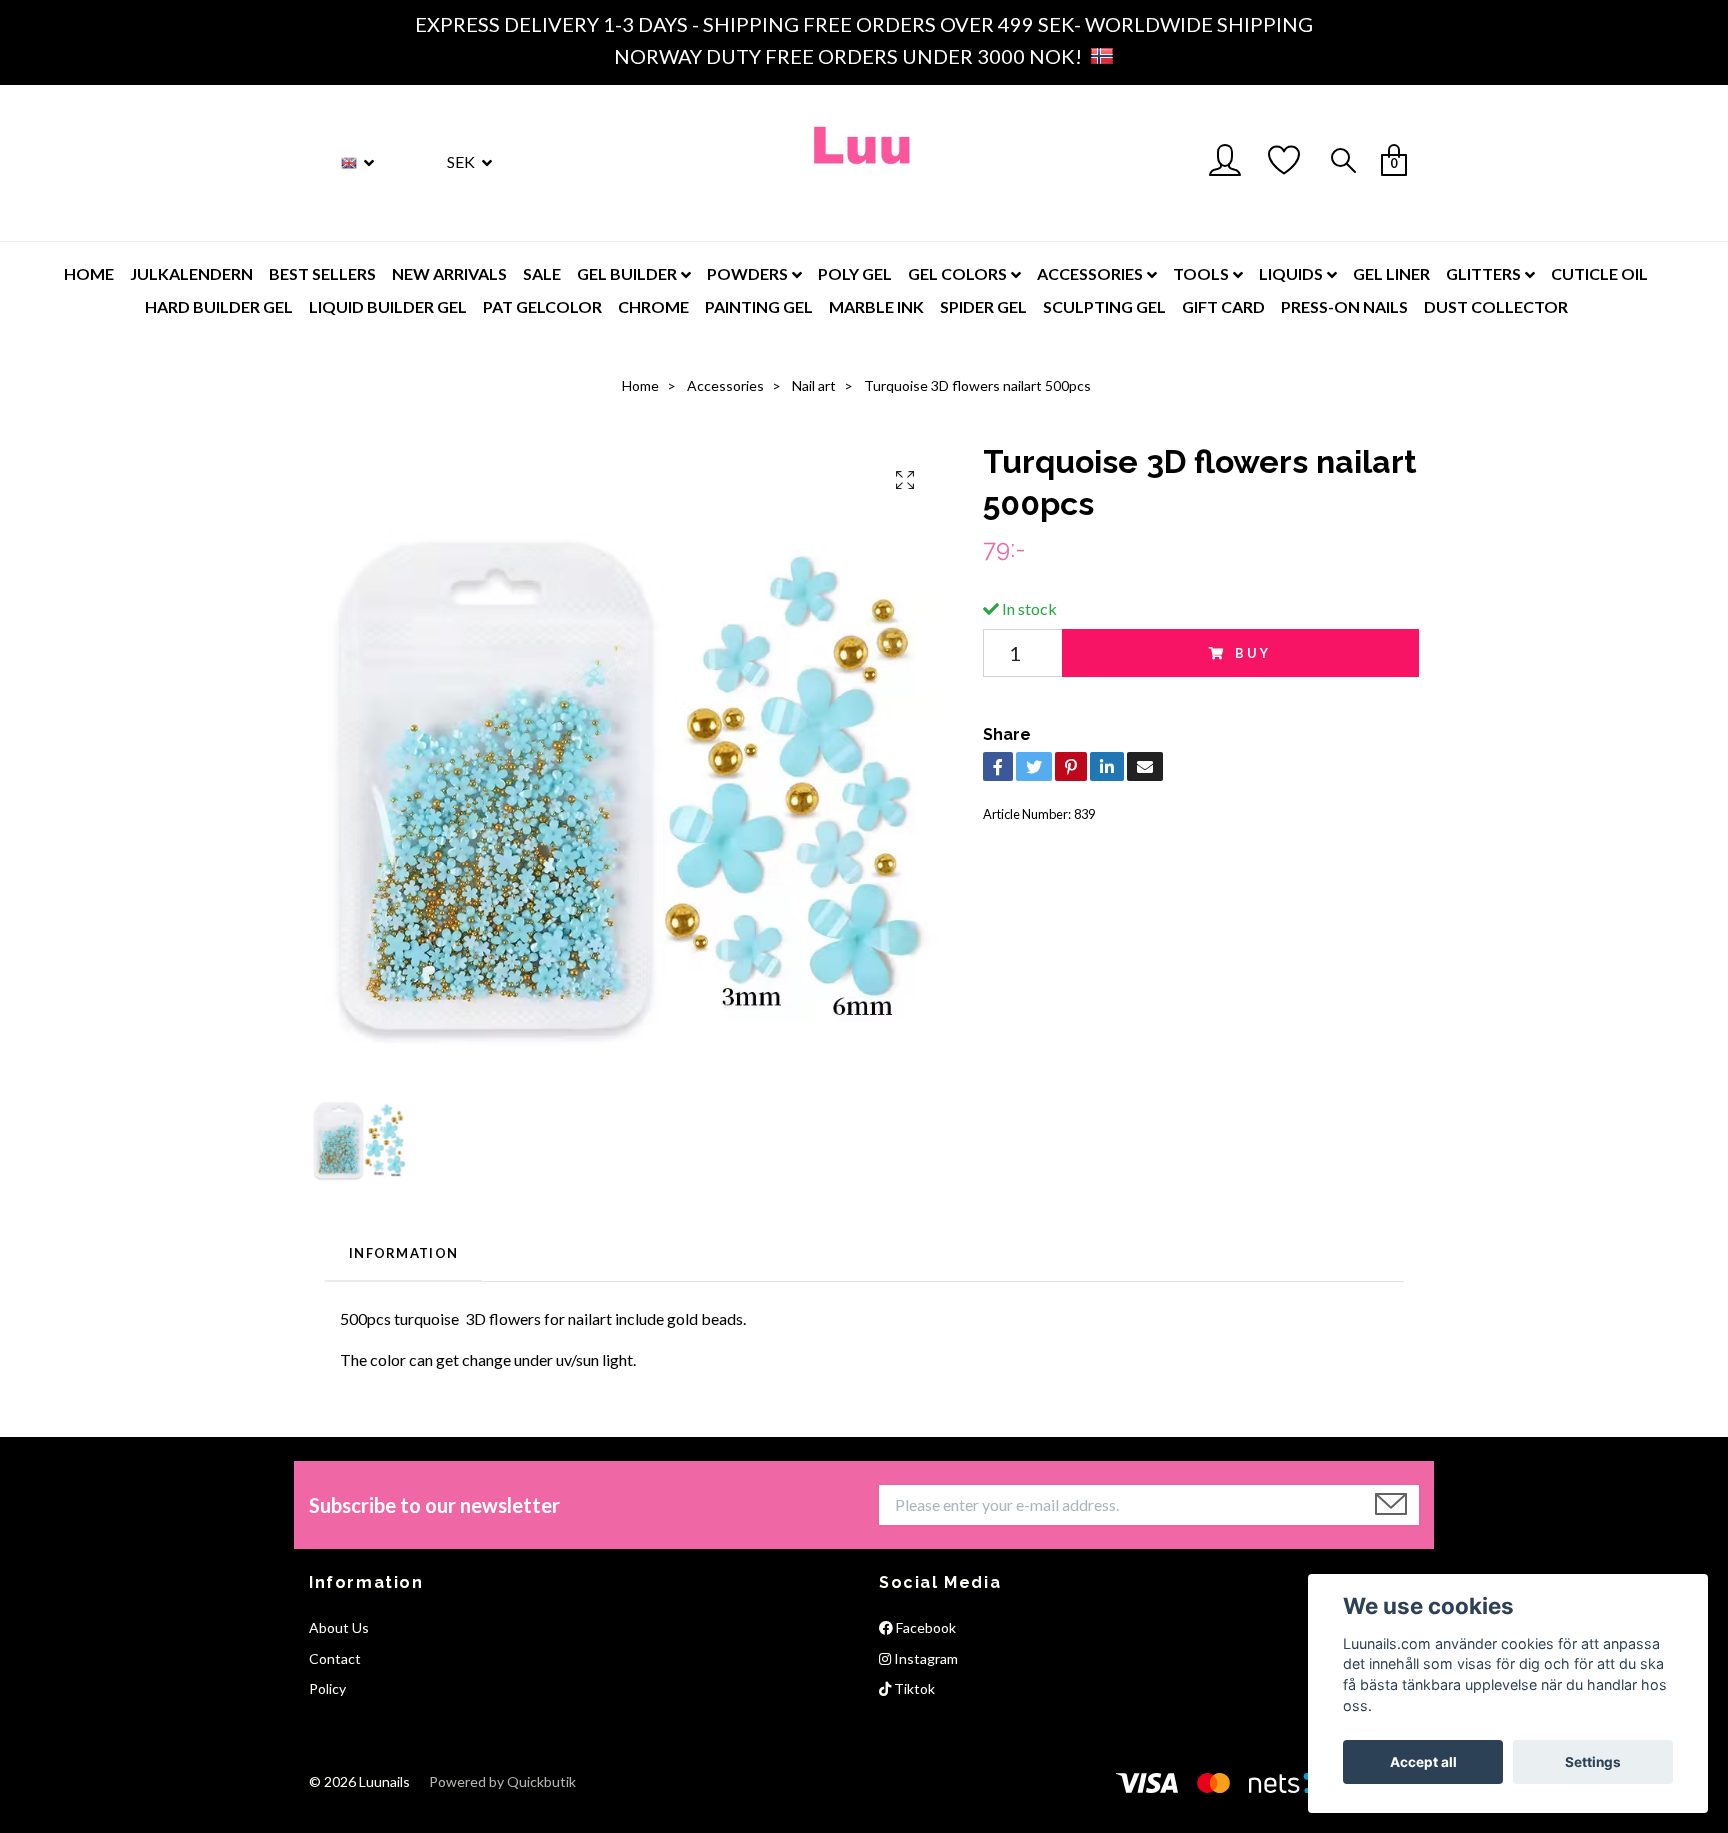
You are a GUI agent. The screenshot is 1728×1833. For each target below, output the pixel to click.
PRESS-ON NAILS (1344, 306)
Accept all (1423, 1762)
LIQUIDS (1291, 273)
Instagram (924, 1658)
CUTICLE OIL (1599, 273)
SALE (542, 273)
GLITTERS (1483, 273)
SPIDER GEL (983, 306)
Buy (1254, 653)
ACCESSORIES (1090, 273)
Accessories (725, 385)
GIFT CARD (1223, 306)
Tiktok (913, 1688)
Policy (327, 1688)
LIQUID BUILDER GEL (388, 306)
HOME (89, 273)
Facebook (924, 1627)
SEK (462, 161)
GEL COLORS (957, 273)
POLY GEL (855, 273)
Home (640, 385)
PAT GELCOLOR (542, 306)
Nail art (814, 385)
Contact (335, 1658)
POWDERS (747, 273)
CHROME (653, 306)
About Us (339, 1627)
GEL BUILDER (627, 273)
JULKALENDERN (191, 273)
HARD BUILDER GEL (219, 306)
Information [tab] (403, 1253)
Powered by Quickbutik (502, 1781)
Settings (1593, 1762)
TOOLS (1201, 273)
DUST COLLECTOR (1496, 306)
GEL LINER (1391, 273)
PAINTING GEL (759, 306)
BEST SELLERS (322, 273)
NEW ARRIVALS (449, 273)
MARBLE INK (876, 306)
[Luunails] (863, 163)
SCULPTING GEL (1104, 306)
